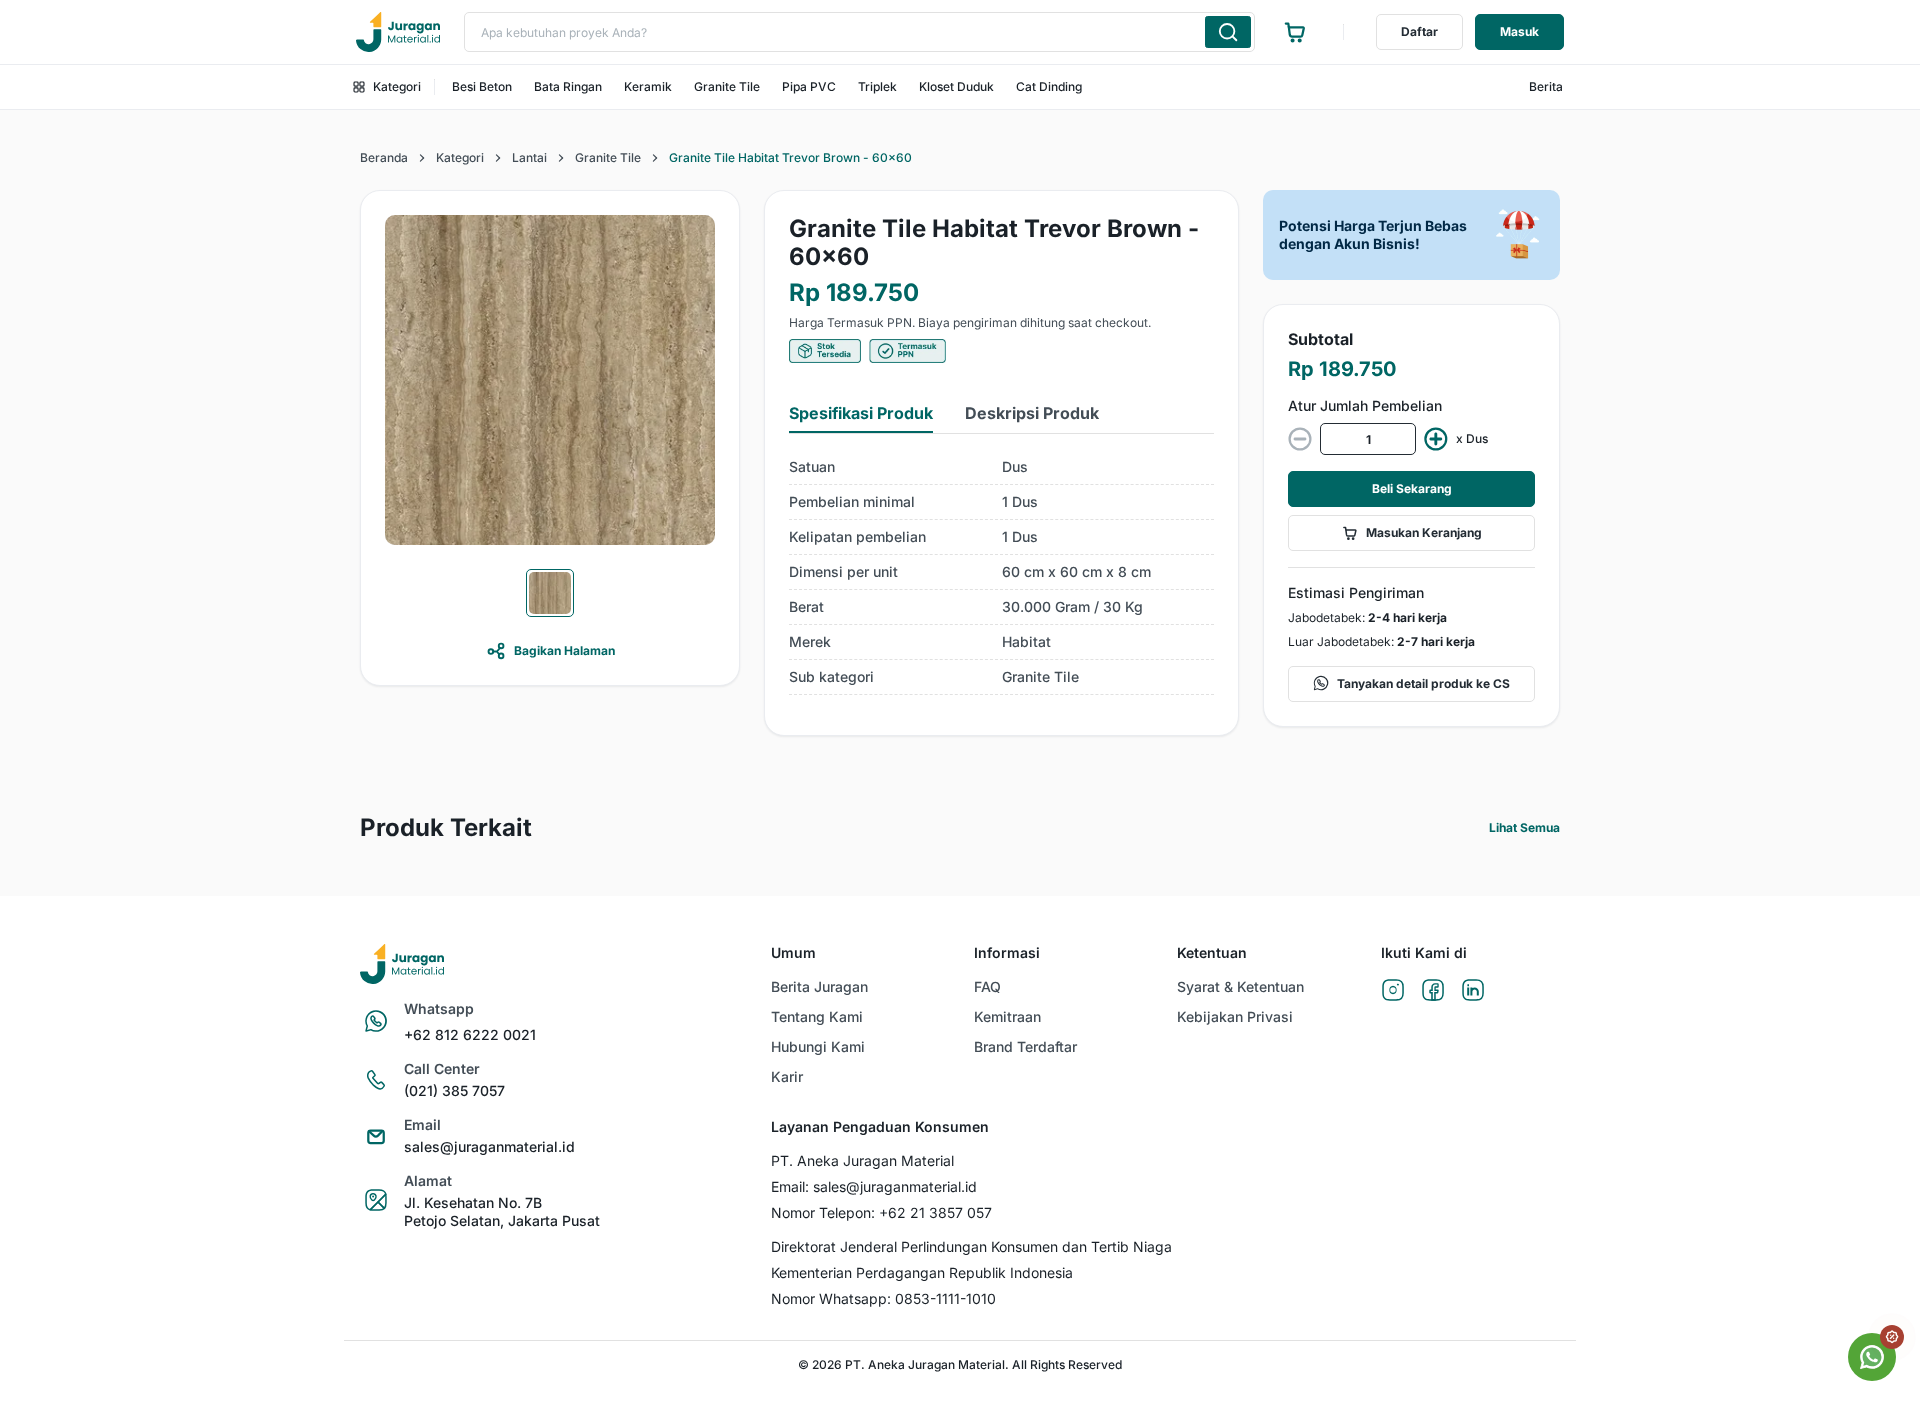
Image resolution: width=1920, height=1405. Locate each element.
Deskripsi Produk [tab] (1032, 413)
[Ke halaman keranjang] (1295, 32)
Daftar (1419, 31)
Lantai (529, 157)
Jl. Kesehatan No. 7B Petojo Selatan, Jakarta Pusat (502, 1211)
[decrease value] (1300, 439)
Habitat (1026, 641)
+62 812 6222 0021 (470, 1034)
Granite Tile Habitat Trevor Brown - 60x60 (790, 157)
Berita (1546, 86)
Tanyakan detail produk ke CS (1423, 683)
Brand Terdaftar (1025, 1046)
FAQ (987, 986)
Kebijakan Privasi (1235, 1016)
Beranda (384, 157)
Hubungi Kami (818, 1046)
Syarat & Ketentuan (1240, 986)
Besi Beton (482, 86)
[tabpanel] (1001, 572)
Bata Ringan (568, 86)
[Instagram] (1393, 991)
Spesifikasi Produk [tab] (861, 413)
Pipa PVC (809, 86)
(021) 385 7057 (454, 1090)
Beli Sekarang (1412, 488)
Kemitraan (1007, 1016)
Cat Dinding (1049, 86)
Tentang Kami (817, 1016)
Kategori (397, 86)
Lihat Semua (1524, 827)
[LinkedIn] (1473, 991)
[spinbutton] (1368, 439)
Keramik (648, 86)
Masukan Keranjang (1424, 532)
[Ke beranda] (398, 32)
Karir (787, 1076)
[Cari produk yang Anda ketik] (1228, 32)
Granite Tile (727, 86)
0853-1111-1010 (945, 1298)
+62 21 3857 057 (935, 1212)
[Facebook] (1433, 991)
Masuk (1519, 31)
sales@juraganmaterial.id (489, 1146)
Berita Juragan (819, 986)
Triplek (877, 86)
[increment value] (1436, 439)
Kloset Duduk (956, 86)
